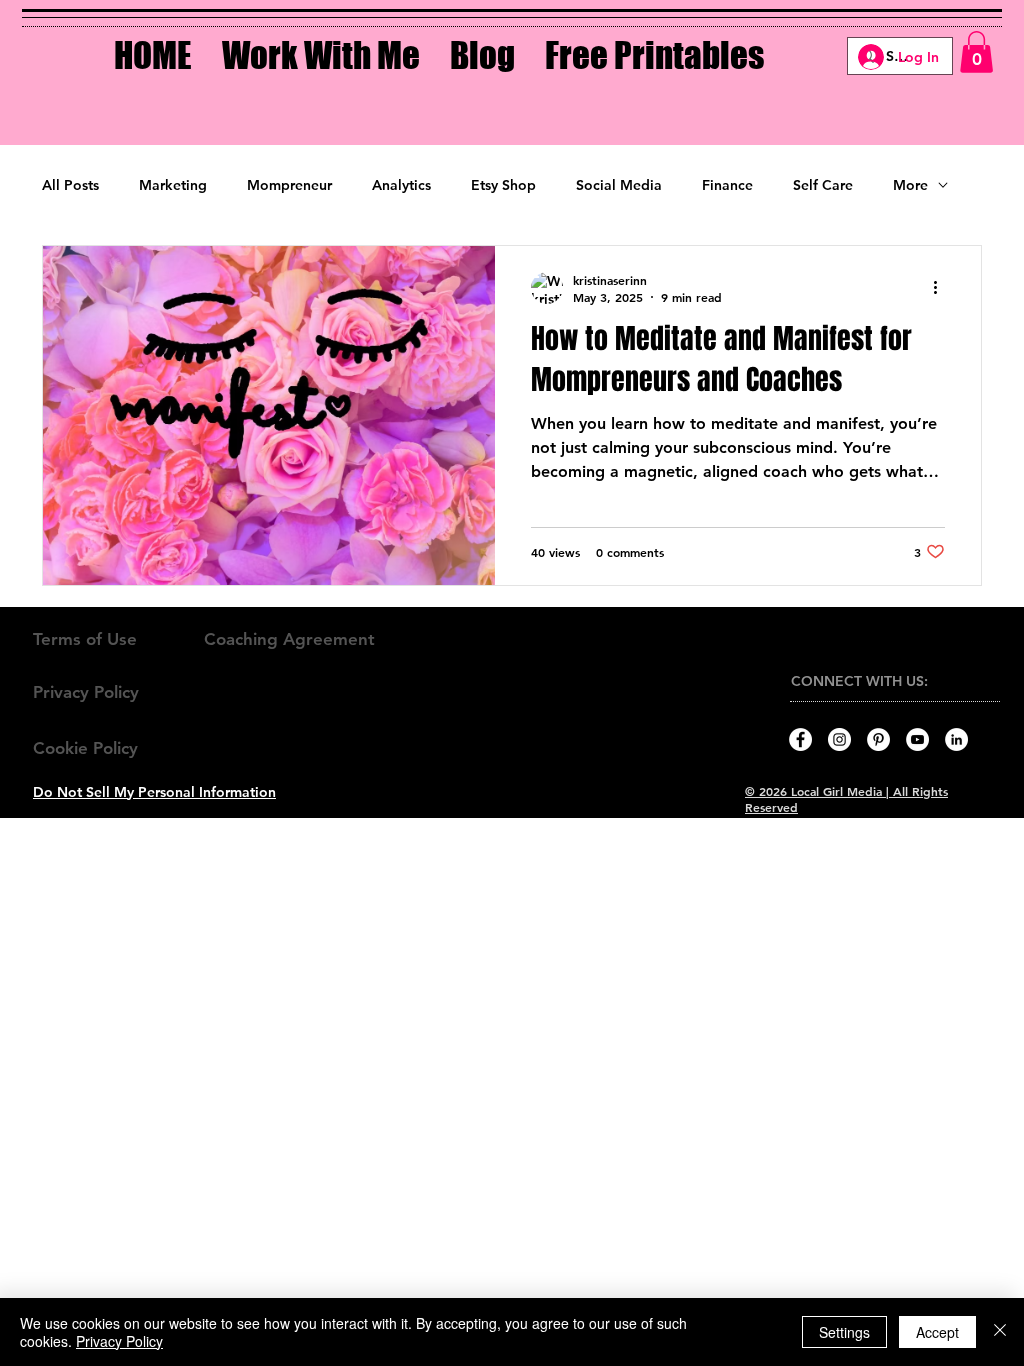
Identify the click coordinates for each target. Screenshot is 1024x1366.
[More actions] (942, 288)
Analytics (401, 185)
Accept (937, 1332)
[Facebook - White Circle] (800, 739)
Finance (727, 185)
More (910, 185)
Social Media (619, 185)
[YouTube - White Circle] (917, 739)
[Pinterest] (878, 739)
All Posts (70, 185)
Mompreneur (289, 185)
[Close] (1000, 1332)
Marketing (173, 185)
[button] (321, 41)
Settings (844, 1332)
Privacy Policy (119, 1341)
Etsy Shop (503, 185)
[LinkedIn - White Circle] (956, 739)
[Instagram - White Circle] (839, 739)
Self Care (823, 185)
